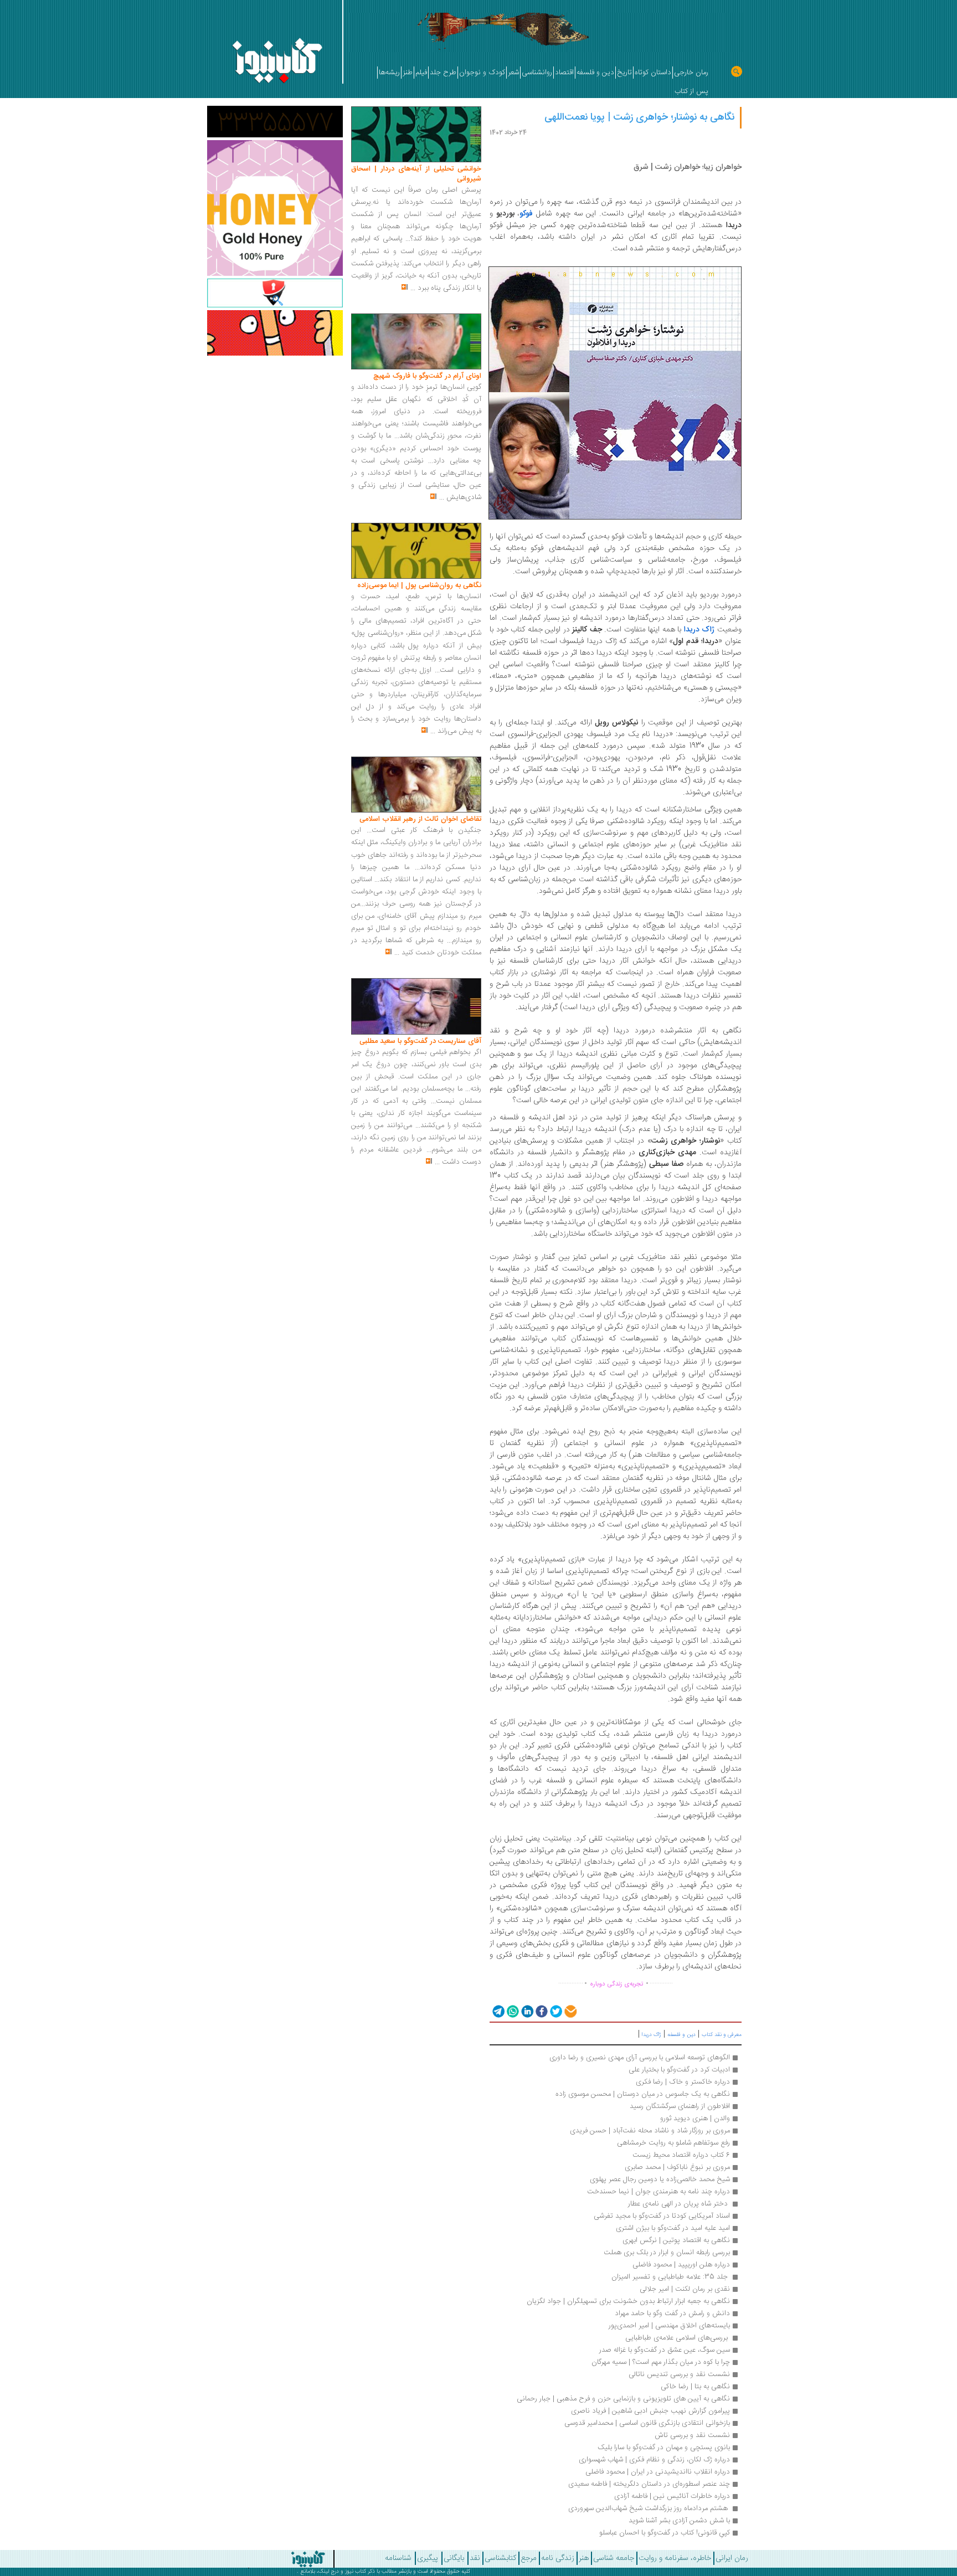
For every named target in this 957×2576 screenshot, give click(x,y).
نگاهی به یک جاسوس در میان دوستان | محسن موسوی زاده (643, 2094)
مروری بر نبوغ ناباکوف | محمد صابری (677, 2167)
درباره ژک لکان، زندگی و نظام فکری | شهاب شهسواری (654, 2460)
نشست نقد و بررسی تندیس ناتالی (679, 2374)
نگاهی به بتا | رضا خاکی (695, 2387)
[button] (498, 2011)
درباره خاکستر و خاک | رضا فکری (683, 2082)
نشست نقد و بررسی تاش (692, 2435)
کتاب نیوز (356, 2572)
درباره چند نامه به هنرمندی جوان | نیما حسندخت (658, 2192)
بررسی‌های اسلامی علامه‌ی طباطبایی (676, 2338)
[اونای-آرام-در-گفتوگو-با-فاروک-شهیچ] (416, 342)
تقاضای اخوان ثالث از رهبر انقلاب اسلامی (420, 819)
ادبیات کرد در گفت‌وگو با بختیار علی (679, 2070)
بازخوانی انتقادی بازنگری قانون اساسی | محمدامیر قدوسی (647, 2423)
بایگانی (454, 2558)
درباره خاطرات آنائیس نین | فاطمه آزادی (672, 2496)
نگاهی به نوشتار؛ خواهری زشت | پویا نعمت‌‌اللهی (639, 117)
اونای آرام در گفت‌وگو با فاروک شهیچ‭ (427, 376)
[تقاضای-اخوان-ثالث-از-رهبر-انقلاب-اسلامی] (416, 785)
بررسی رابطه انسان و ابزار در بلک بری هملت (667, 2253)
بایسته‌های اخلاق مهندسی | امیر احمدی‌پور (669, 2326)
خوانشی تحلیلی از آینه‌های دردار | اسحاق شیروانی (416, 174)
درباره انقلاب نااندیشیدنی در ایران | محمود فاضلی (658, 2472)
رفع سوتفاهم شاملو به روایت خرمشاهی (673, 2143)
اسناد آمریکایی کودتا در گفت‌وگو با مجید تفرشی (662, 2216)
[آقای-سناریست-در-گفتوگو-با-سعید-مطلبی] (416, 1007)
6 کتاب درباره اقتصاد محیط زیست (681, 2155)
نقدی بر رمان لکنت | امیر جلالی (685, 2289)
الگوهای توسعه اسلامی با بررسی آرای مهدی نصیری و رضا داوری (640, 2058)
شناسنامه (398, 2558)
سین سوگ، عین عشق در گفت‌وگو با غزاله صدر (665, 2350)
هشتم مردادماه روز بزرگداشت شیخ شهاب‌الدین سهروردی (648, 2508)
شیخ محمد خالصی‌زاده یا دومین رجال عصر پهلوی (660, 2179)
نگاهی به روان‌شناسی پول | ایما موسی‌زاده (419, 585)
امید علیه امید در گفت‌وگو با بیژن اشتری (673, 2228)
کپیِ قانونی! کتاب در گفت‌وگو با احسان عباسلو (665, 2533)
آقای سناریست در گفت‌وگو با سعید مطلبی (420, 1041)
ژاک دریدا (652, 2035)
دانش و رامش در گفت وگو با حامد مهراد (672, 2313)
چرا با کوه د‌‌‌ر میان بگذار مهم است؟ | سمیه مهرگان (661, 2362)
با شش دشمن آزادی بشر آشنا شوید (679, 2521)
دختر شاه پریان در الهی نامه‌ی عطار (678, 2204)
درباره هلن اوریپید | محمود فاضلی (681, 2265)
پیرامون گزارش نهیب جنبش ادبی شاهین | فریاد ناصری (650, 2411)
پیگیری (428, 2558)
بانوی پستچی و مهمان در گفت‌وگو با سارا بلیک (664, 2448)
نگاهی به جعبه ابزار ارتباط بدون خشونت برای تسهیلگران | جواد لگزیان (628, 2301)
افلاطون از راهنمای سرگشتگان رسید (680, 2106)
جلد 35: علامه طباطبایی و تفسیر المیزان (670, 2277)
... (413, 288)
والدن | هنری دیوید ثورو (695, 2119)
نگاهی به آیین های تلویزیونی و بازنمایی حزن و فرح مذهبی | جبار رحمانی (623, 2399)
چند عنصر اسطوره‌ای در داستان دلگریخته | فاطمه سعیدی (649, 2484)
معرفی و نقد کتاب (722, 2035)
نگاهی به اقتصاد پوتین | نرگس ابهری (676, 2240)
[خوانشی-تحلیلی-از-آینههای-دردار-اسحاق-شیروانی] (416, 135)
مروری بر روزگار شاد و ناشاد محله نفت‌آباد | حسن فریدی (650, 2131)
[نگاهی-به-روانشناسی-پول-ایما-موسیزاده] (416, 551)
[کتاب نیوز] (267, 2559)
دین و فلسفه (681, 2035)
